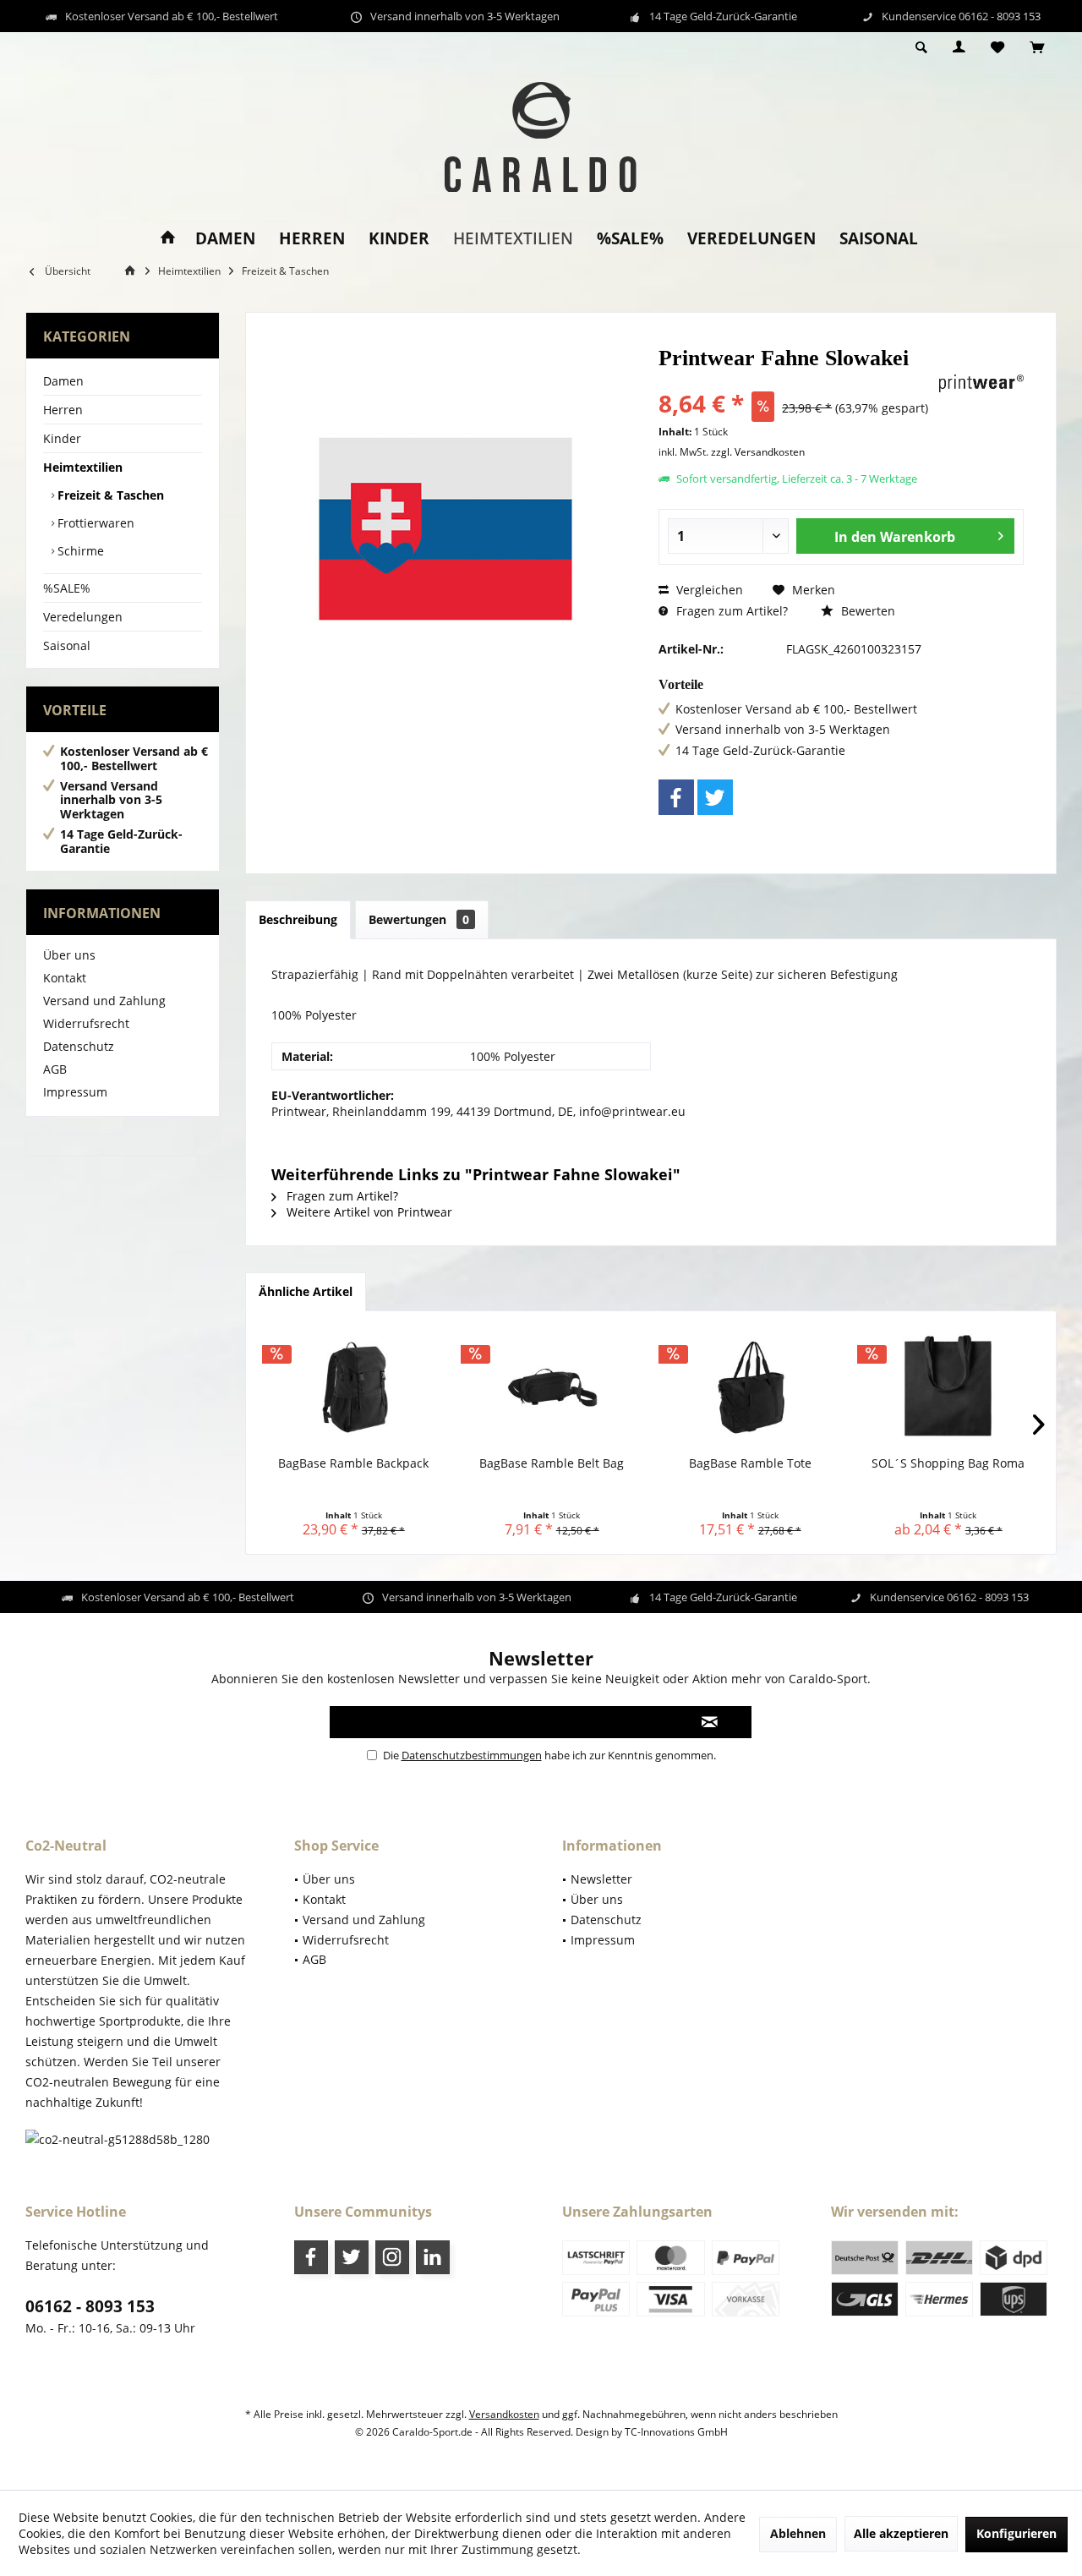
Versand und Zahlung (104, 1001)
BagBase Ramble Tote (750, 1463)
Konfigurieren (1016, 2533)
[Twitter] (715, 797)
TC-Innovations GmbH (676, 2432)
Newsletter (601, 1879)
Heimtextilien (83, 467)
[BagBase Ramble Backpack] (354, 1387)
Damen (63, 381)
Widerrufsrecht (86, 1023)
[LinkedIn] (433, 2257)
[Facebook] (676, 797)
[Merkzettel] (997, 48)
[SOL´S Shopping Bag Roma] (949, 1387)
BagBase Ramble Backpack (353, 1463)
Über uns (69, 955)
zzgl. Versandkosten (758, 452)
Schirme (79, 551)
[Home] (168, 239)
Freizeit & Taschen (109, 495)
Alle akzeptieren (901, 2533)
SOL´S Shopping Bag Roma (948, 1463)
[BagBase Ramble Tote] (750, 1387)
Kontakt (65, 978)
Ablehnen (798, 2533)
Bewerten (866, 611)
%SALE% (67, 588)
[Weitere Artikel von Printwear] (981, 383)
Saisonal (67, 645)
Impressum (75, 1092)
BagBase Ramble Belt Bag (552, 1463)
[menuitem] (1037, 48)
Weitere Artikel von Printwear (368, 1212)
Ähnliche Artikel (306, 1291)
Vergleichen (708, 590)
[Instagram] (392, 2257)
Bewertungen (419, 919)
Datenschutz (79, 1046)
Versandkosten (504, 2414)
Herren (63, 410)
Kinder (62, 438)
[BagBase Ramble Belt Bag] (552, 1387)
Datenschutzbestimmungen (472, 1755)
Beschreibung (298, 919)
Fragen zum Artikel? (730, 611)
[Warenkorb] (1037, 48)
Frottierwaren (94, 523)
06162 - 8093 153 (90, 2306)
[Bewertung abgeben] (796, 381)
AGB (55, 1069)
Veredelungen (83, 617)
